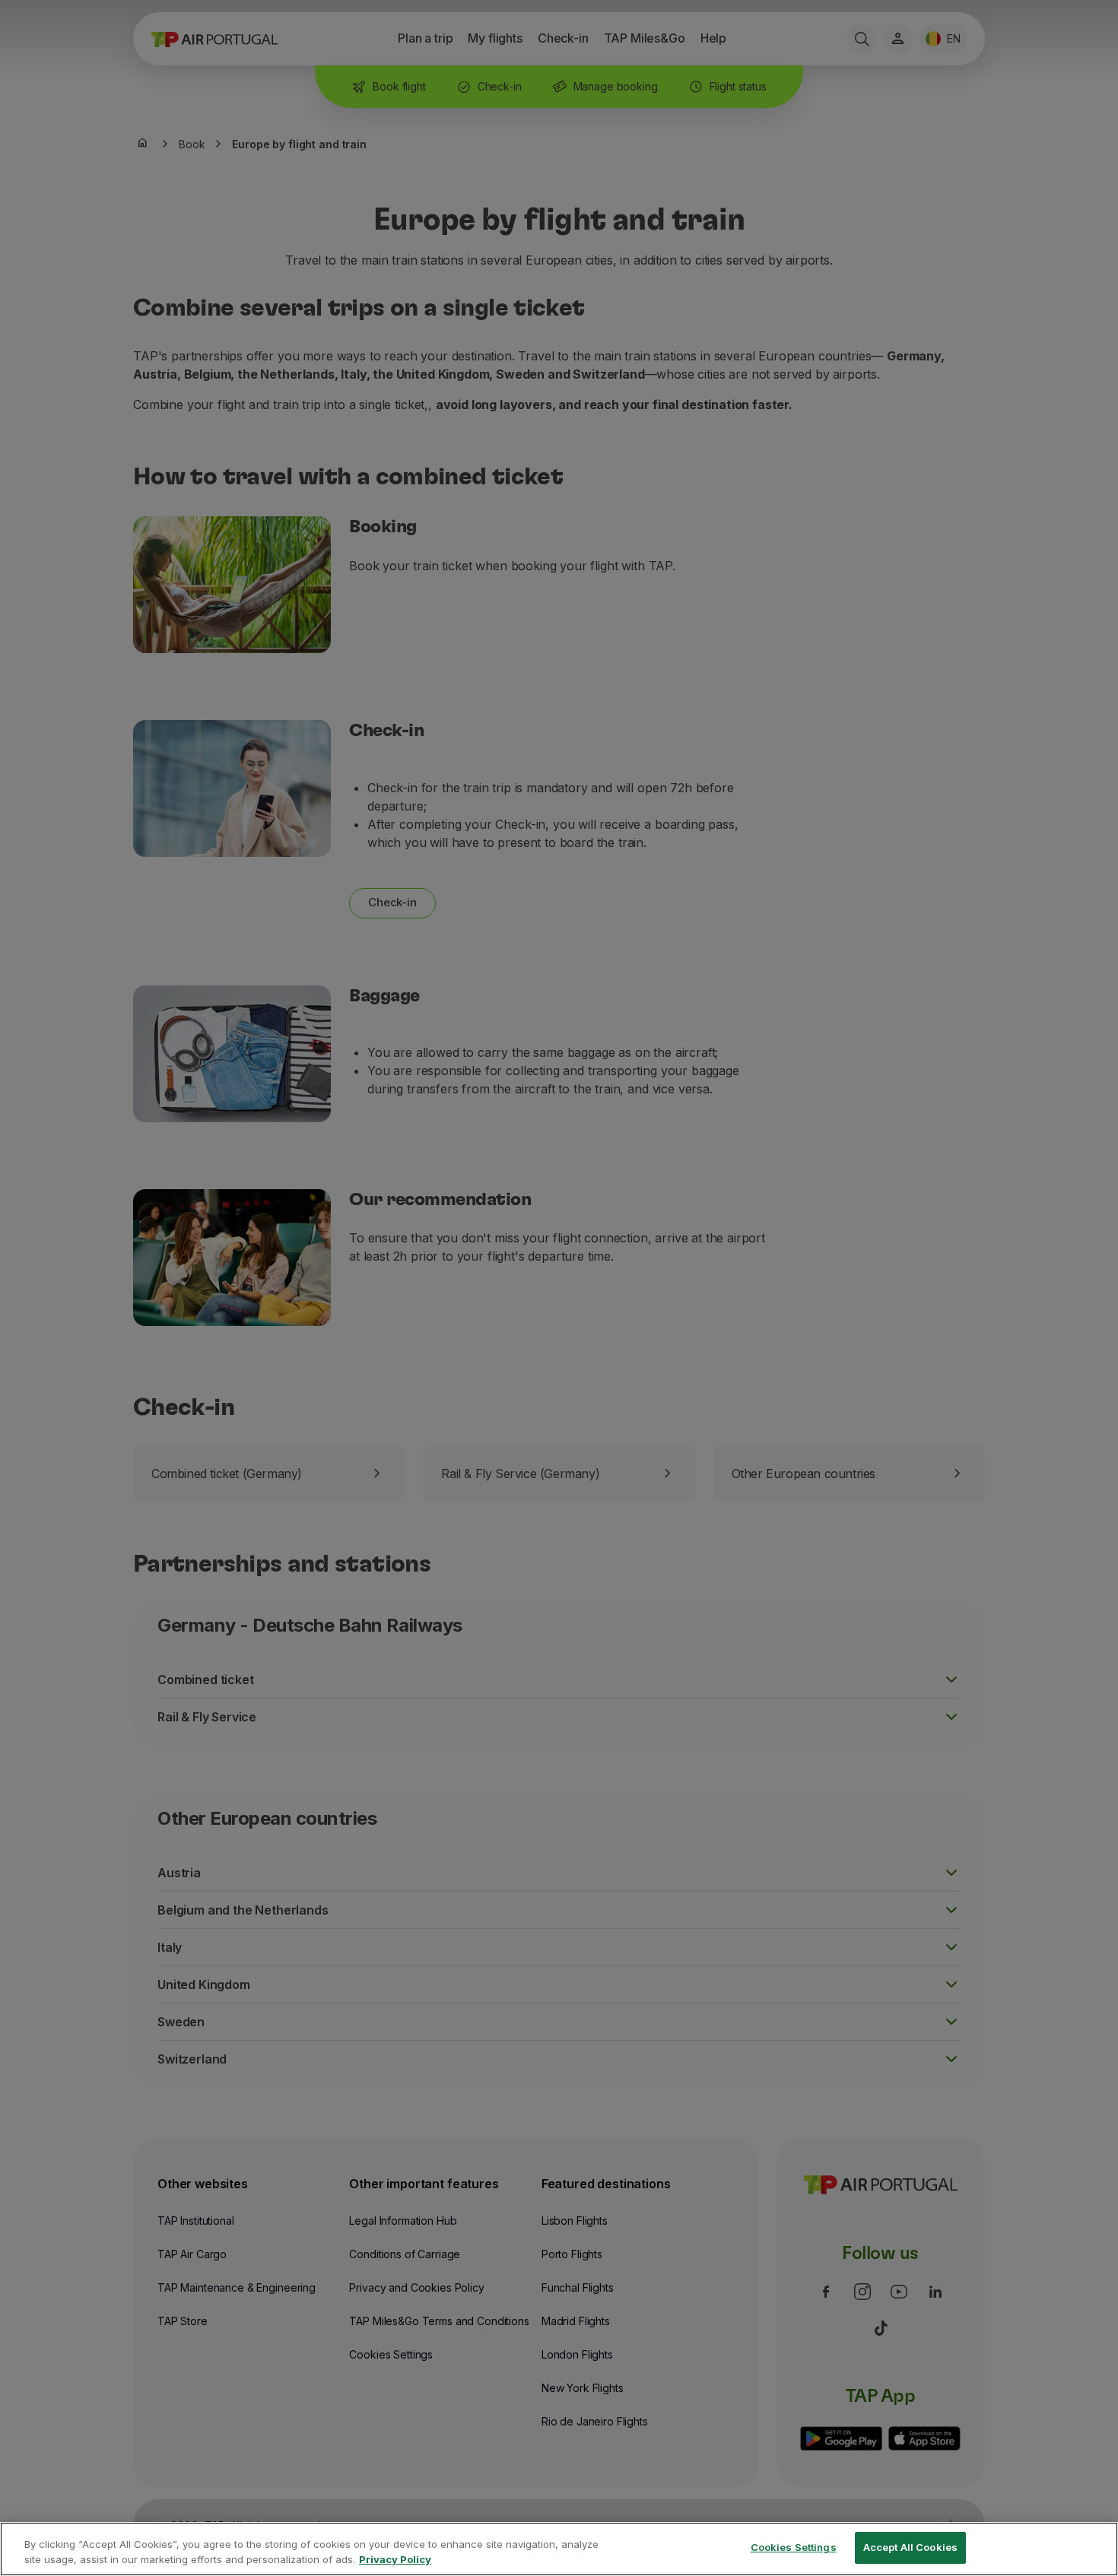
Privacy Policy (395, 2559)
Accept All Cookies (910, 2547)
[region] (559, 2549)
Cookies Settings (794, 2547)
